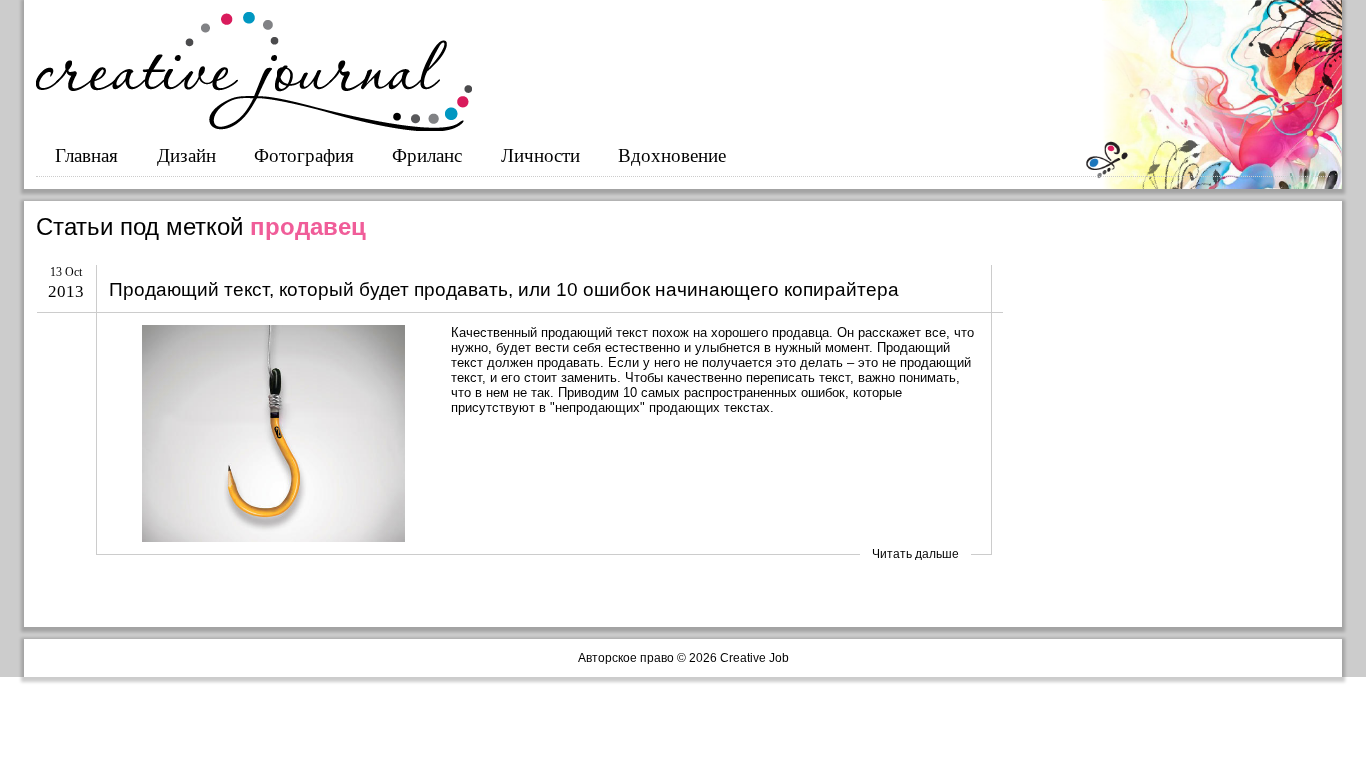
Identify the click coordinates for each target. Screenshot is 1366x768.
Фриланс (427, 155)
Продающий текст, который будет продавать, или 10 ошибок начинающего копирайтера (504, 289)
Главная (86, 155)
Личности (540, 155)
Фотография (304, 155)
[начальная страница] (254, 127)
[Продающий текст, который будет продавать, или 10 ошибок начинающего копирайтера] (273, 433)
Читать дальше (915, 554)
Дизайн (186, 155)
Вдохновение (672, 155)
